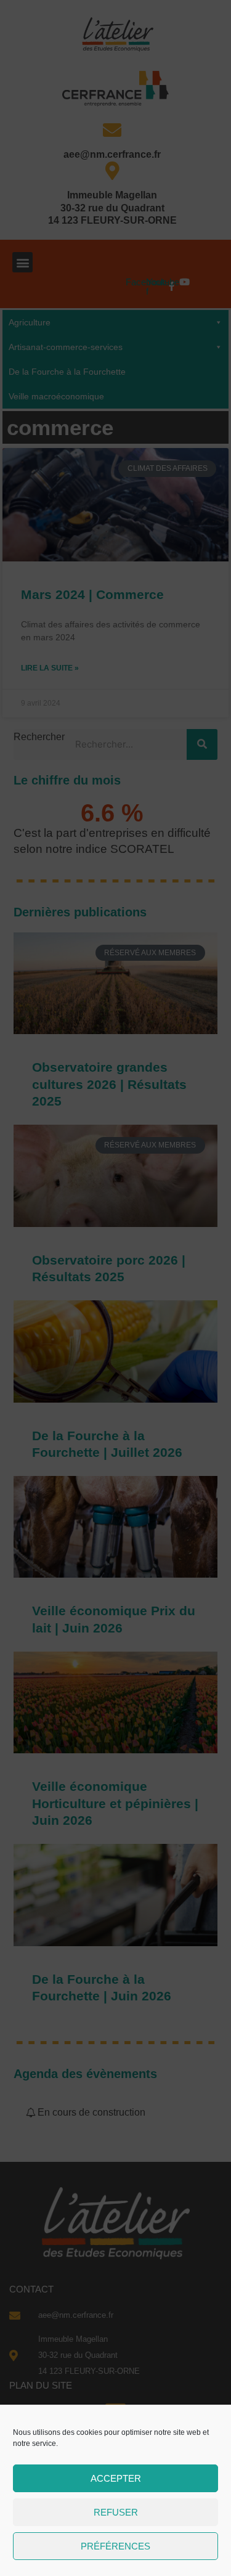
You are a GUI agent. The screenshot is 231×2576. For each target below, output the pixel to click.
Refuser (116, 2512)
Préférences (115, 2546)
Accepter (116, 2478)
